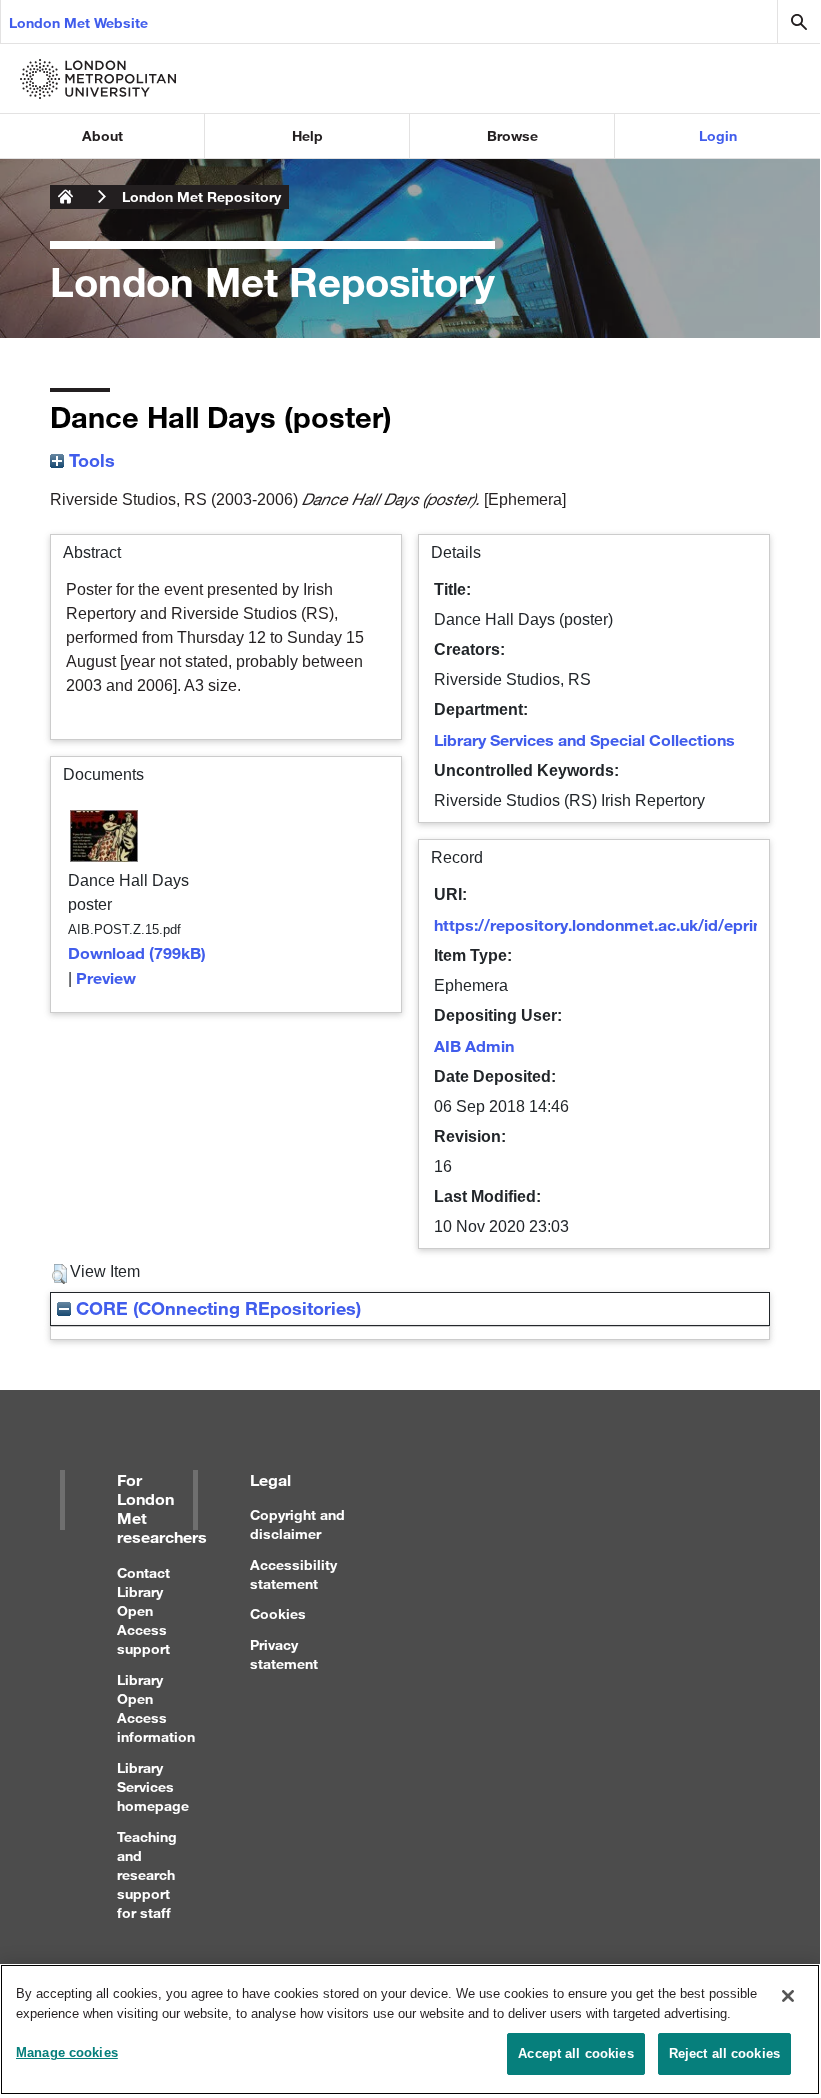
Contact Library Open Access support (143, 1611)
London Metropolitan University (66, 197)
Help (307, 135)
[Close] (788, 1996)
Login (718, 135)
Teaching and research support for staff (147, 1875)
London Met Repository (201, 196)
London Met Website (78, 22)
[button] (59, 1274)
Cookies (278, 1613)
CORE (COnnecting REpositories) (216, 1308)
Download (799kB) (137, 952)
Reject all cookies (724, 2053)
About (102, 135)
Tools (89, 460)
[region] (410, 2029)
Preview (106, 977)
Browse (512, 135)
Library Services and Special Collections (584, 739)
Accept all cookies (575, 2053)
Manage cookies (67, 2052)
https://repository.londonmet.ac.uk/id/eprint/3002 (622, 924)
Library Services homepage (153, 1786)
